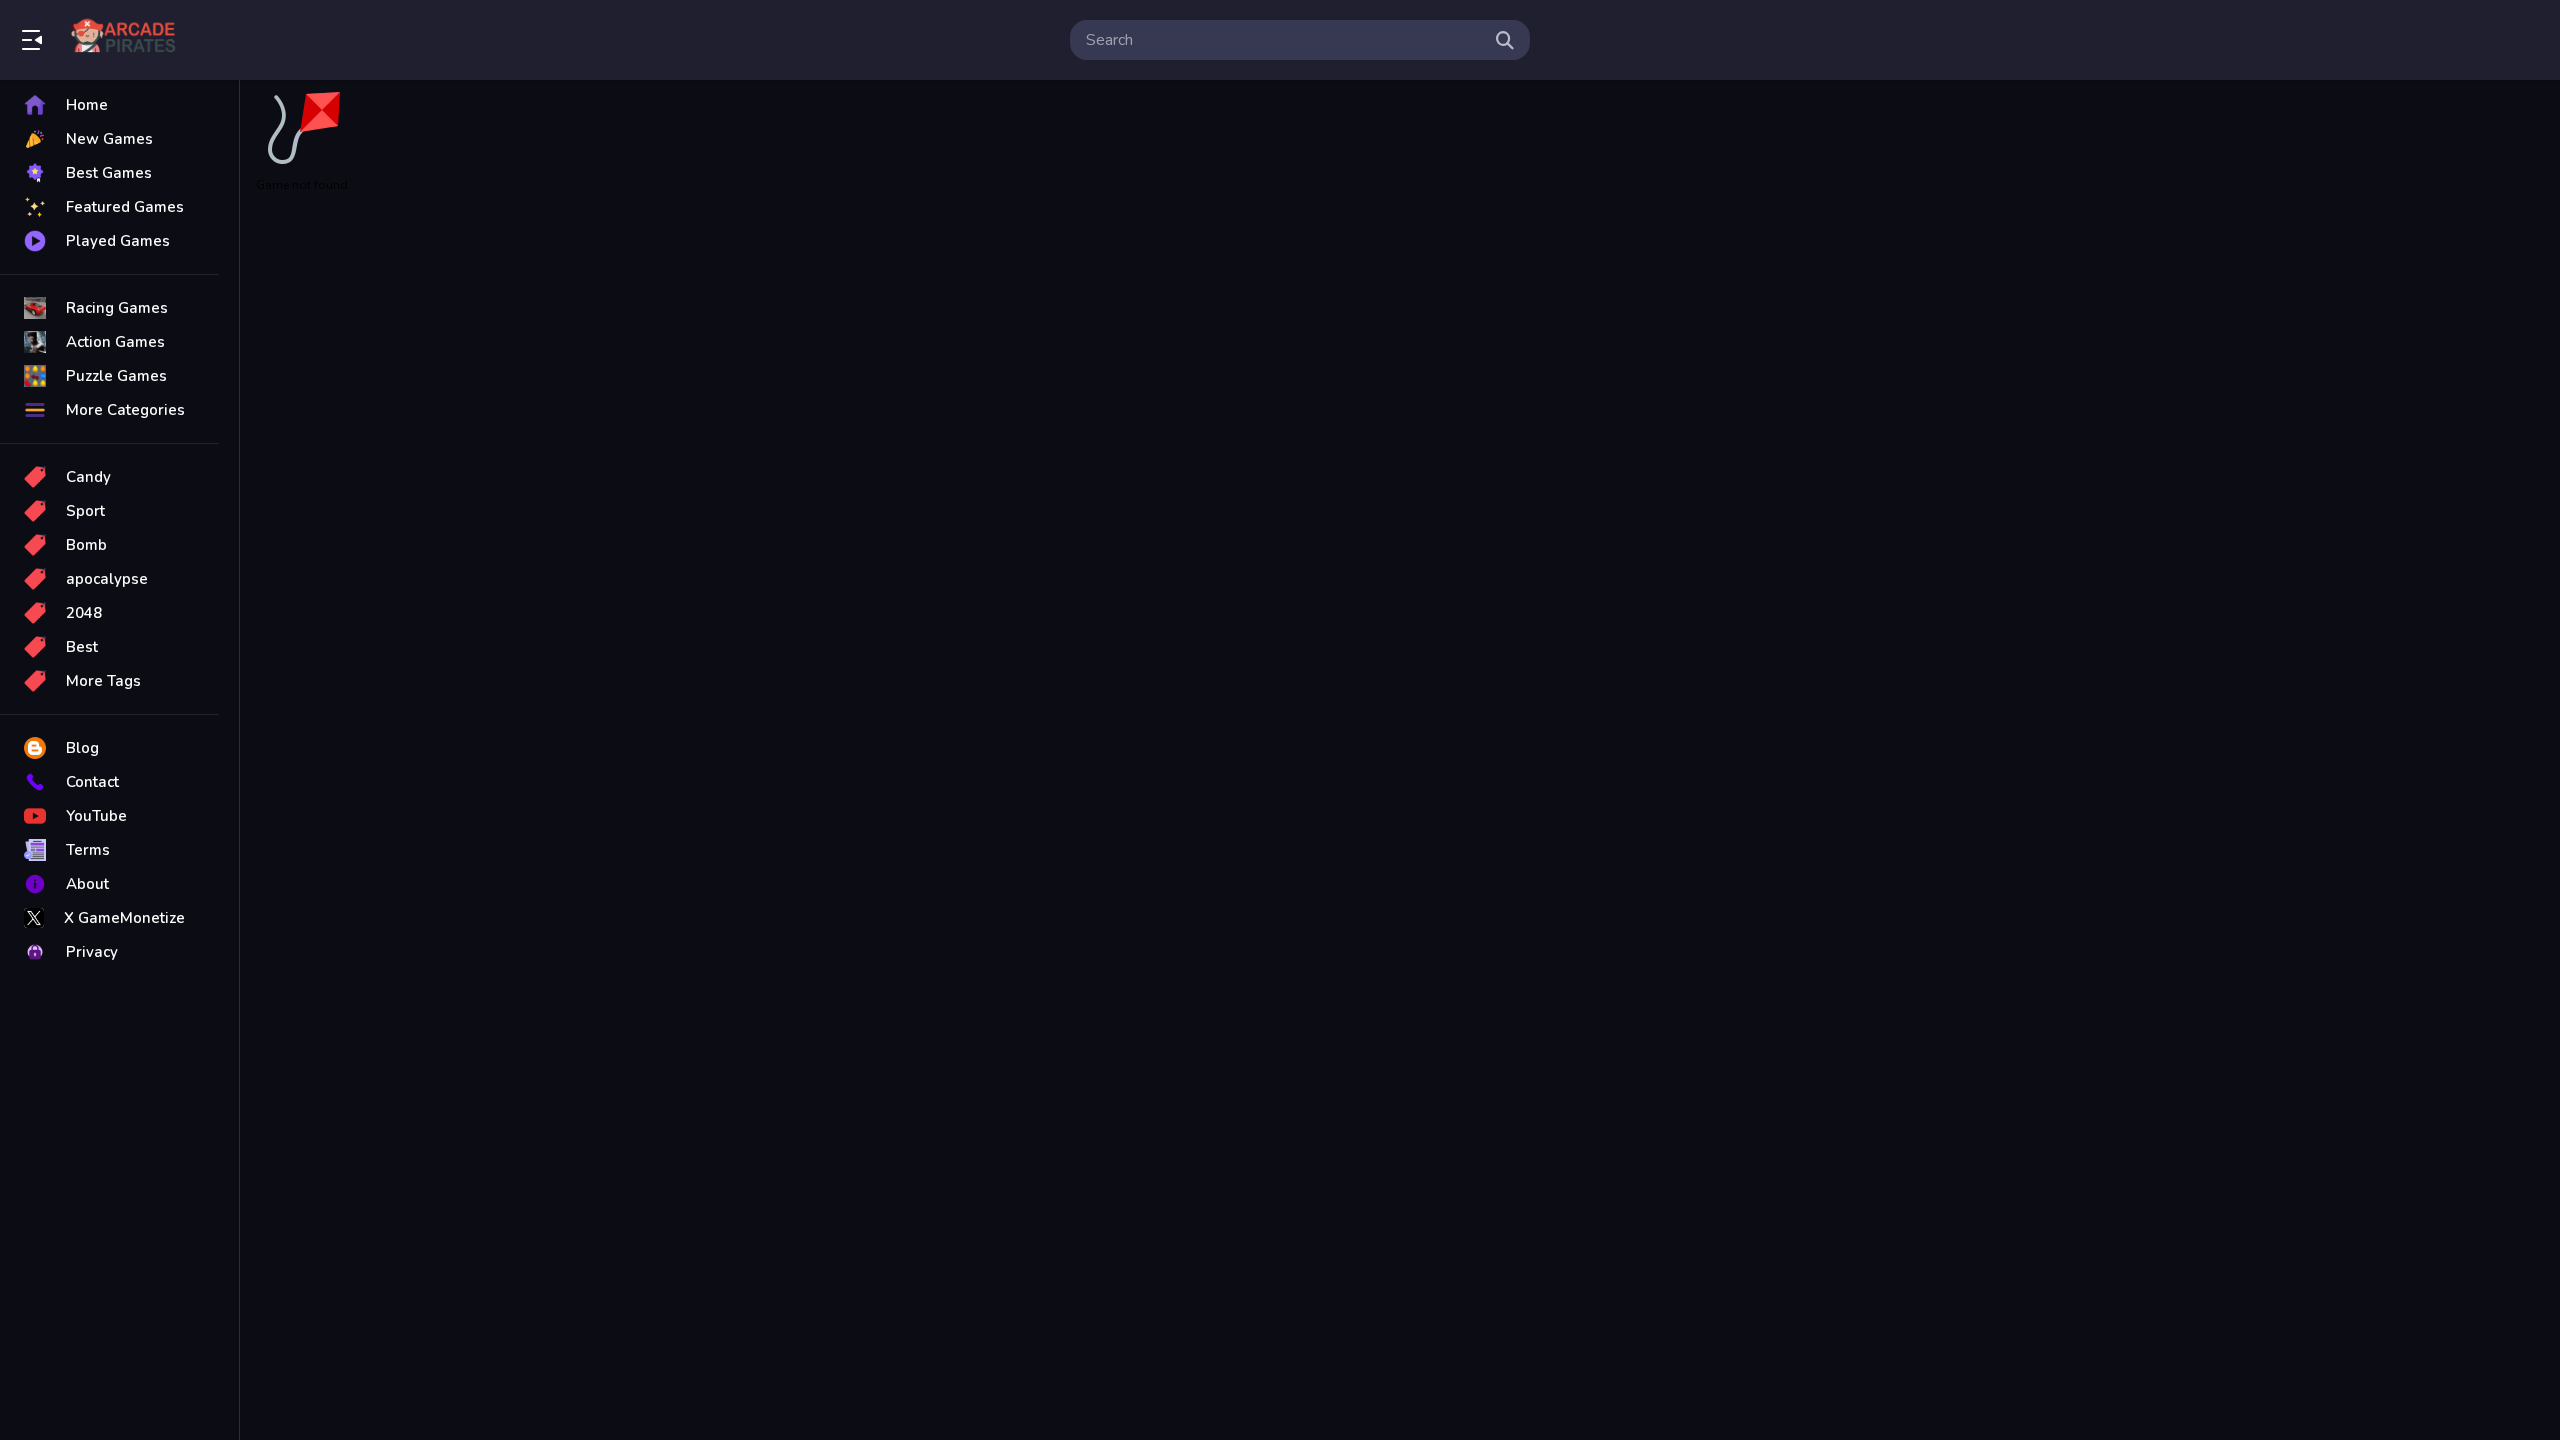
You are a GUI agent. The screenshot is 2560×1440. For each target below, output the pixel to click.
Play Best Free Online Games (128, 40)
